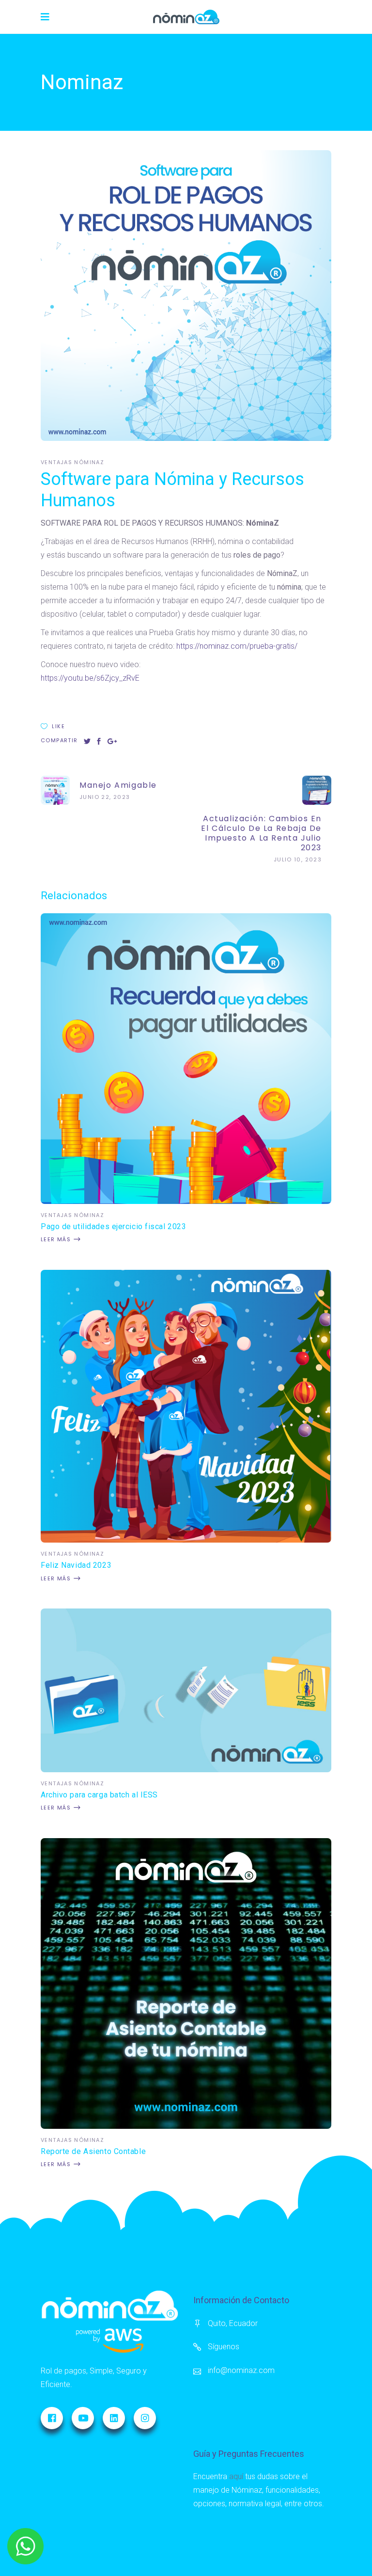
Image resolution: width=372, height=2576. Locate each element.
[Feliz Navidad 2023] (186, 1540)
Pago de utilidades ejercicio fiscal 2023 (113, 1226)
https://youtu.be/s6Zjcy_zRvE (90, 678)
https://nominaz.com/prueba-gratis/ (237, 646)
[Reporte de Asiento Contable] (186, 2126)
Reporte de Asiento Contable (93, 2151)
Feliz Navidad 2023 (76, 1565)
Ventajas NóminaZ (72, 462)
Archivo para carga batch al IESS (99, 1795)
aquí (236, 2476)
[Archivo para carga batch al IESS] (186, 1770)
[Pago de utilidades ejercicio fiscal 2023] (186, 1201)
